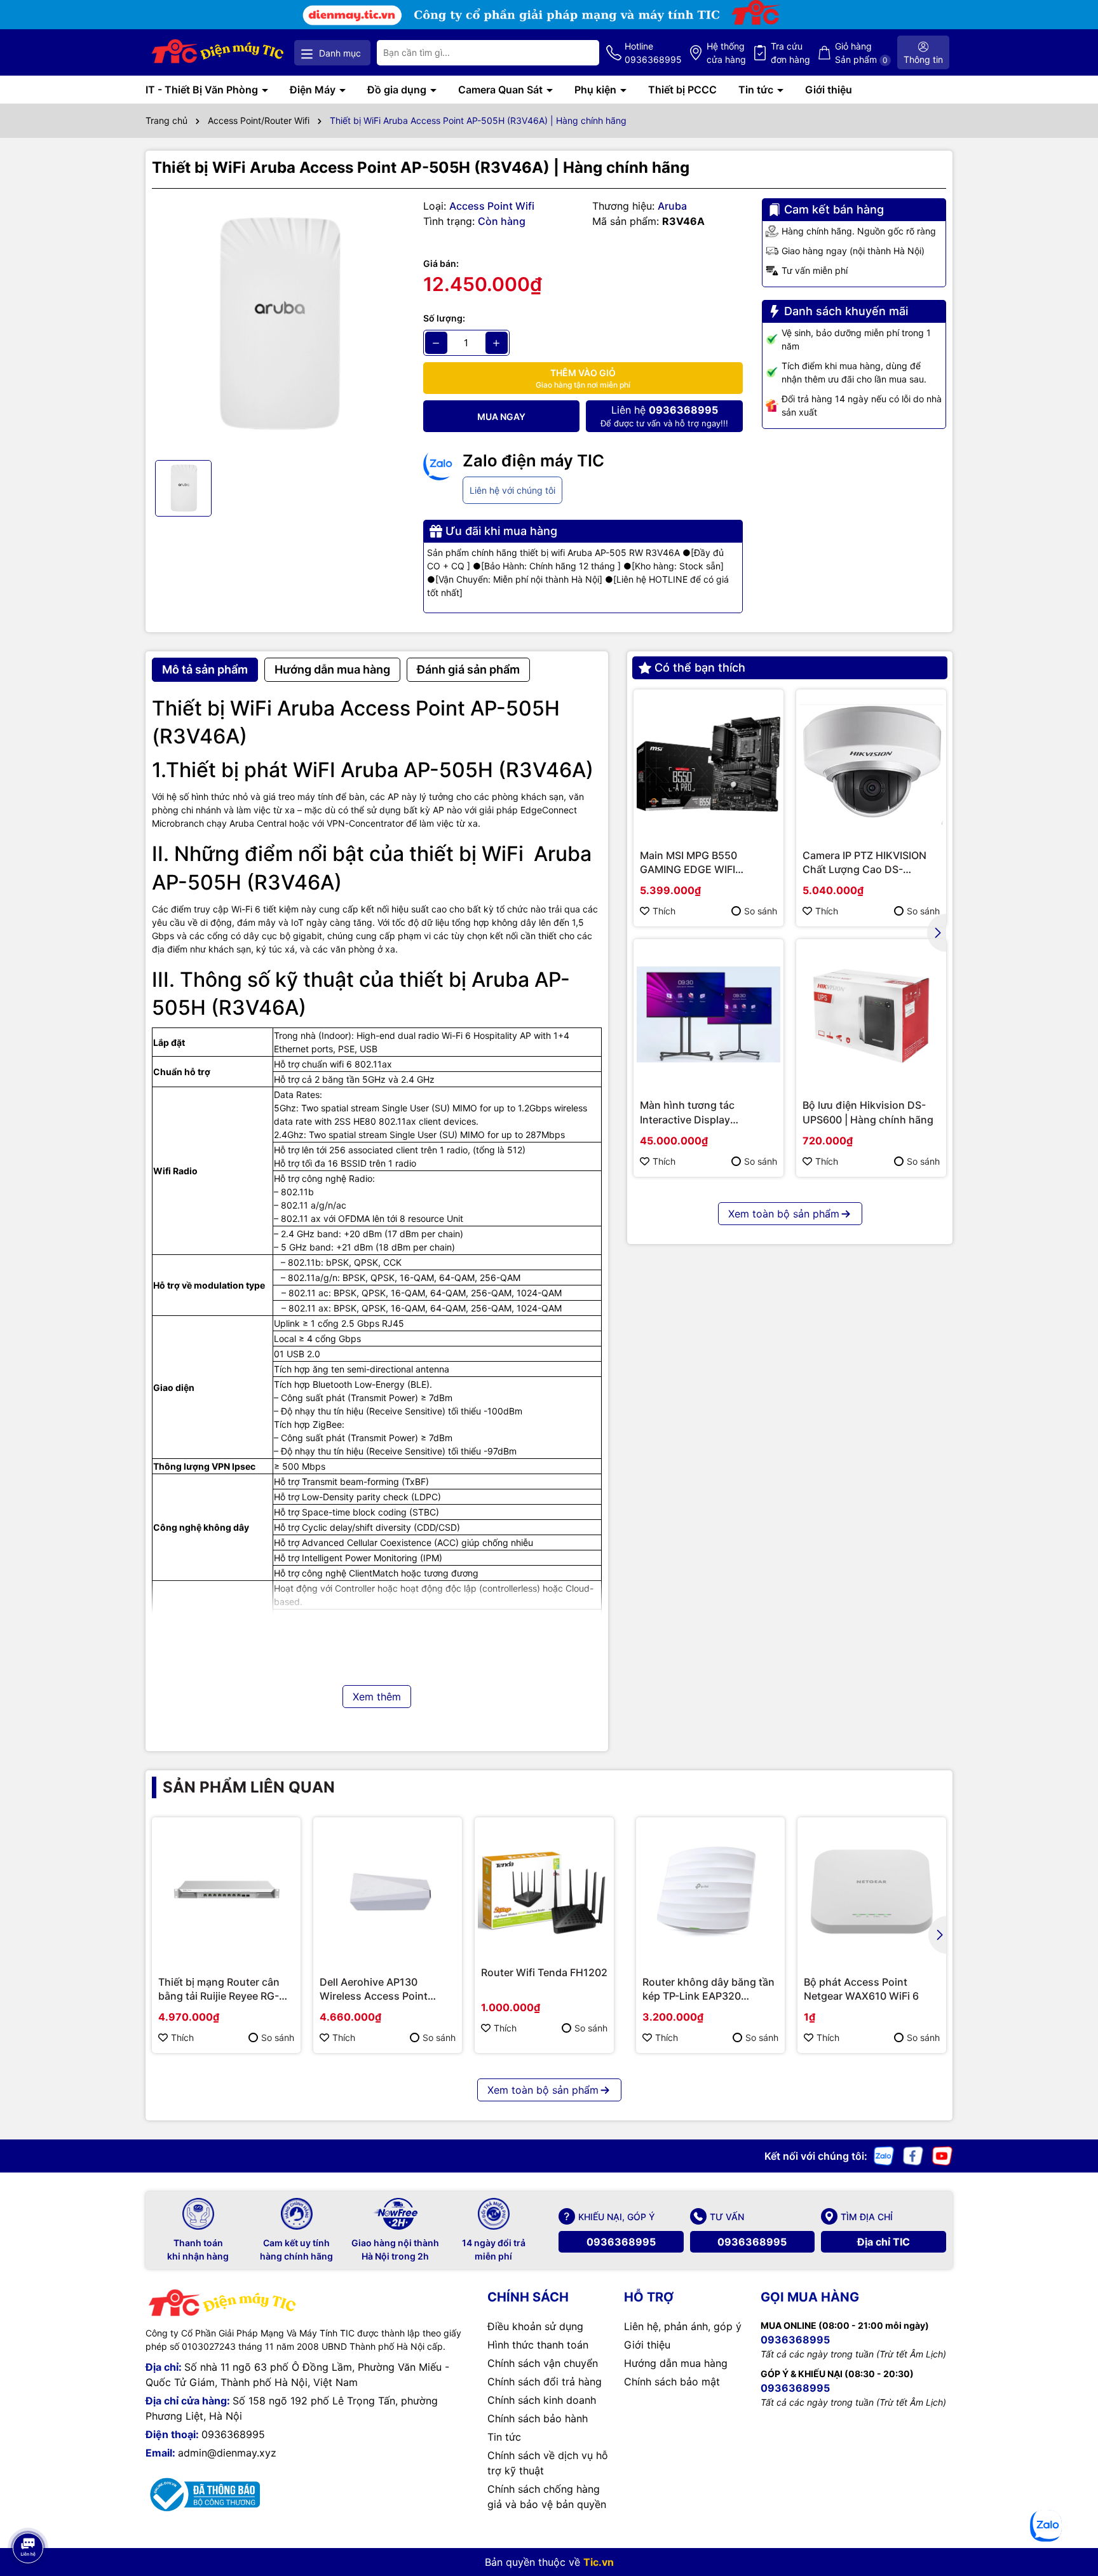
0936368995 (621, 2242)
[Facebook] (913, 2155)
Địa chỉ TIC (884, 2242)
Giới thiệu (829, 90)
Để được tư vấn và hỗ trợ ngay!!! (664, 416)
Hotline (653, 53)
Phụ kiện (597, 90)
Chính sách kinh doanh (542, 2400)
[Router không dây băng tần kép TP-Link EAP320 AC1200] (710, 1892)
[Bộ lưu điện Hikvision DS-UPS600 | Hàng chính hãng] (871, 1014)
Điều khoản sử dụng (535, 2326)
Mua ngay (501, 417)
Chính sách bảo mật (672, 2382)
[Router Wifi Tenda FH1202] (544, 1887)
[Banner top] (549, 14)
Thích (664, 911)
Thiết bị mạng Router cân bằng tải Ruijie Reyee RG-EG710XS (219, 1990)
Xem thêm (377, 1697)
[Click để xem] (278, 324)
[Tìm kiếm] (579, 53)
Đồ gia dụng (398, 90)
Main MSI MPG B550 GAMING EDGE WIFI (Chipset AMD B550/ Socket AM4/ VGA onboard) (708, 863)
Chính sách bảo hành (538, 2418)
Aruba (672, 206)
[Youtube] (942, 2155)
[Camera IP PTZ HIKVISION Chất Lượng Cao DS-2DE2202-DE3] (871, 764)
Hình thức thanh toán (538, 2345)
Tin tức (757, 90)
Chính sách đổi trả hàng (545, 2382)
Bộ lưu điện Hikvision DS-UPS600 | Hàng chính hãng (868, 1112)
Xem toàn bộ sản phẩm (784, 1214)
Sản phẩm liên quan (249, 1787)
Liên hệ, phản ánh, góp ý (683, 2326)
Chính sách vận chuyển (543, 2363)
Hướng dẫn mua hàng (676, 2363)
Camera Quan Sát (502, 90)
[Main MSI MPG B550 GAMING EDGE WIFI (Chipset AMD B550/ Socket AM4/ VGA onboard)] (708, 764)
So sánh (761, 911)
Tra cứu (790, 53)
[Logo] (218, 52)
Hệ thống (726, 53)
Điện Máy (314, 90)
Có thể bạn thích (700, 668)
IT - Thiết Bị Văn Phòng (203, 90)
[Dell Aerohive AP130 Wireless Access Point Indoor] (388, 1892)
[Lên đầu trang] (27, 2512)
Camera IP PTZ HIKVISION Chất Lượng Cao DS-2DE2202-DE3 (864, 863)
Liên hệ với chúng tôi (512, 490)
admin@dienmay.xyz (227, 2453)
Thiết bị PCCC (682, 90)
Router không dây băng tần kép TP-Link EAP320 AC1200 (708, 1990)
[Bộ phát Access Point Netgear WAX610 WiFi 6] (872, 1892)
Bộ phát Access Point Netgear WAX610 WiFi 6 (861, 1989)
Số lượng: (444, 318)
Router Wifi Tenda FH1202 (544, 1972)
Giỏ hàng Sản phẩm (861, 53)
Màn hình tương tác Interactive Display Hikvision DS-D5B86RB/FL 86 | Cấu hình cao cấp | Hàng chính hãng (703, 1113)
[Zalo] (884, 2155)
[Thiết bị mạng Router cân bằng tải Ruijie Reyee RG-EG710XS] (226, 1892)
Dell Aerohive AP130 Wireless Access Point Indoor (374, 1990)
